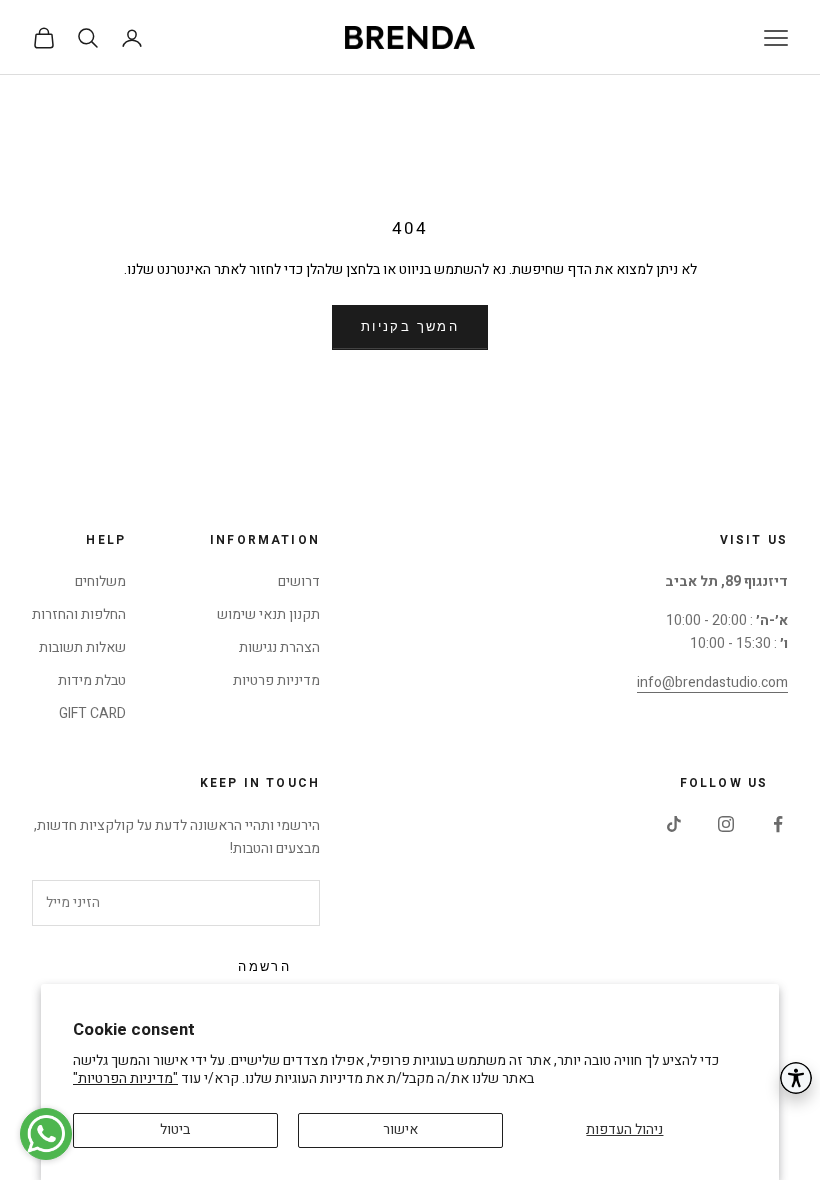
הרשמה (264, 967)
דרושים (299, 581)
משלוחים (100, 581)
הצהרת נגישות (279, 647)
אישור (400, 1129)
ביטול (175, 1129)
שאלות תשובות (82, 647)
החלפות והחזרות (79, 614)
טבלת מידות (92, 680)
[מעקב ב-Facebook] (778, 824)
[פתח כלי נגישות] (796, 1078)
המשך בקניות (410, 327)
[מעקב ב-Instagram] (726, 824)
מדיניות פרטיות (276, 680)
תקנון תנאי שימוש (268, 614)
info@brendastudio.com (712, 682)
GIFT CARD (92, 713)
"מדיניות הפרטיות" (125, 1078)
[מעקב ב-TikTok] (674, 824)
